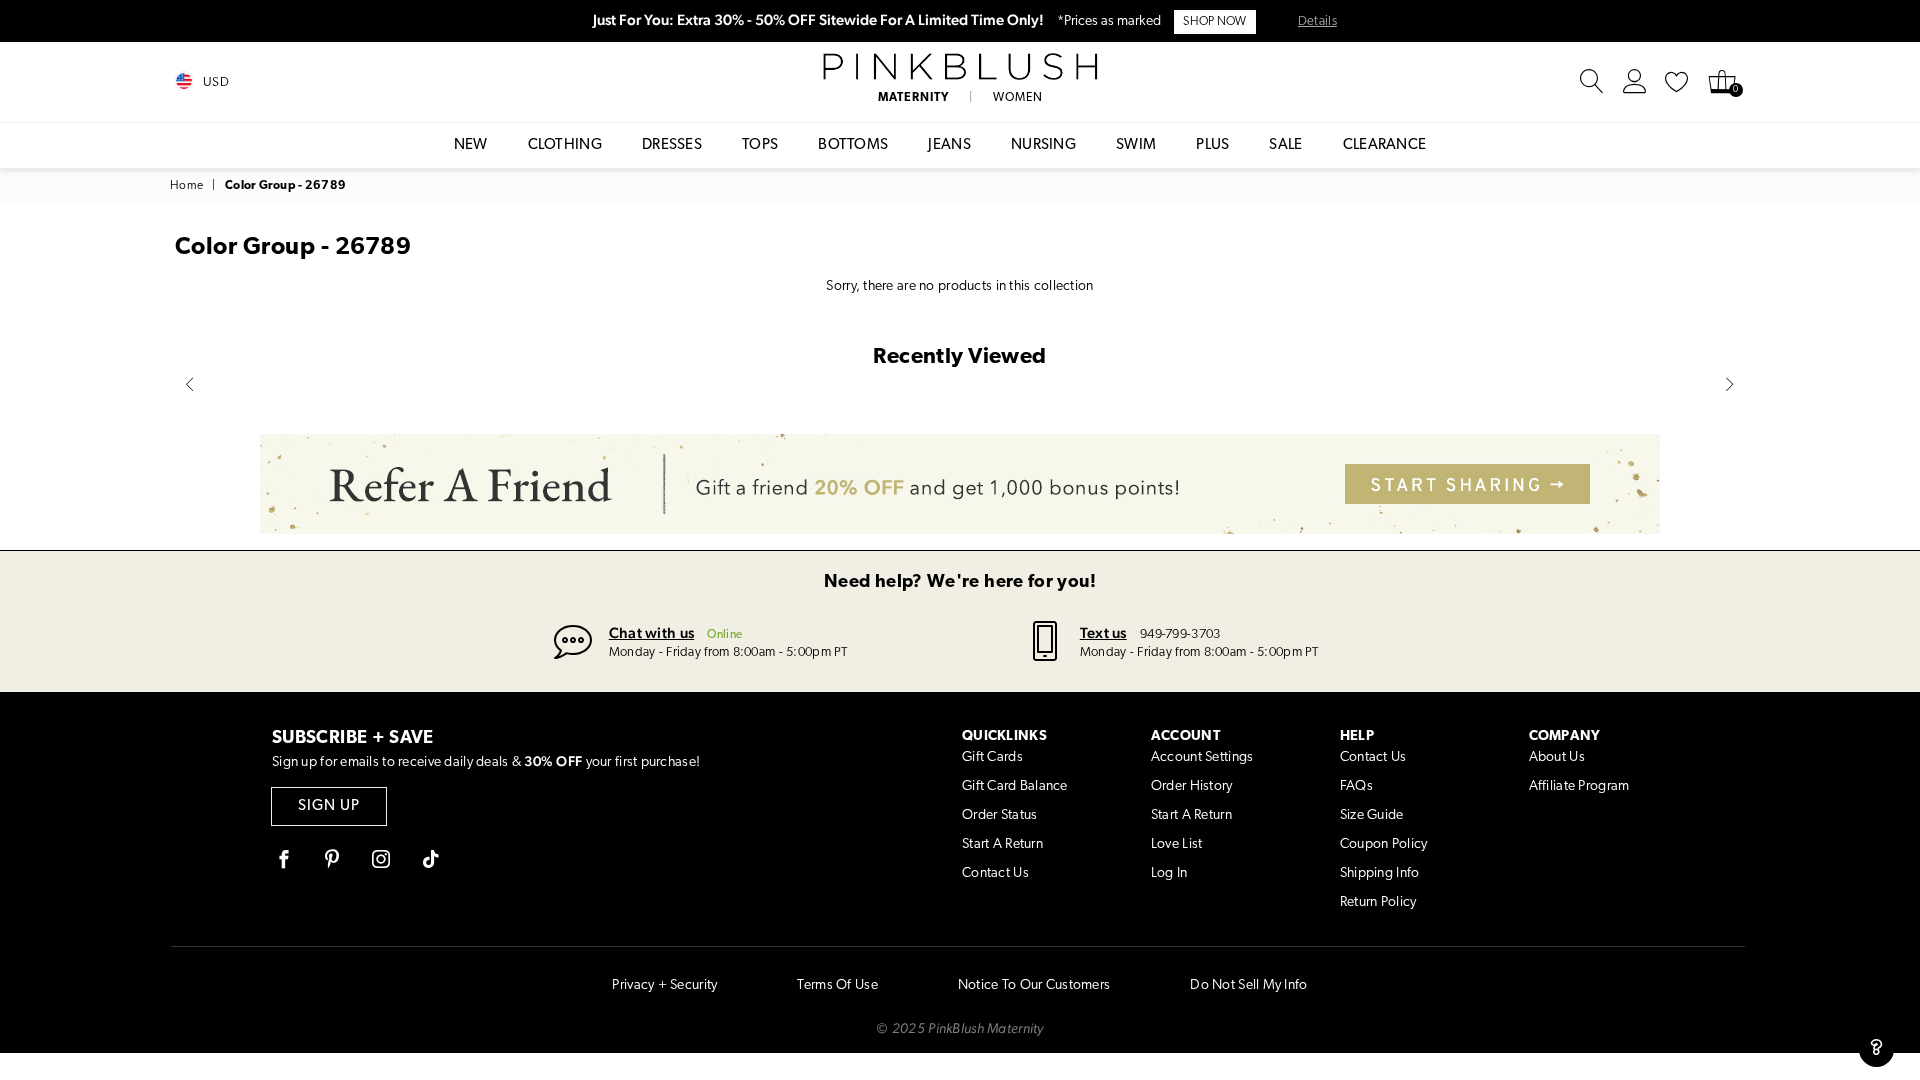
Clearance (1385, 145)
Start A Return (1002, 844)
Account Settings (1202, 757)
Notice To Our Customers (1034, 985)
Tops (760, 145)
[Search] (1592, 82)
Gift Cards (992, 757)
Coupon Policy (1384, 844)
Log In (1169, 873)
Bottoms (853, 145)
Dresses (672, 145)
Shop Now (1214, 22)
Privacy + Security (664, 985)
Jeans (949, 145)
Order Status (999, 815)
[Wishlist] (1677, 82)
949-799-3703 (1180, 634)
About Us (1557, 757)
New (471, 145)
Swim (1136, 145)
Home (186, 186)
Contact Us (995, 873)
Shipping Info (1380, 873)
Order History (1192, 786)
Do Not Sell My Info (1248, 985)
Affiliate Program (1579, 786)
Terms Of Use (837, 985)
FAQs (1356, 786)
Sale (1285, 145)
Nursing (1043, 145)
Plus (1212, 145)
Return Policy (1378, 902)
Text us (1103, 632)
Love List (1177, 844)
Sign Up (329, 806)
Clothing (565, 145)
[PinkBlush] (959, 67)
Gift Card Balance (1015, 786)
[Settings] (1635, 82)
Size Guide (1372, 815)
